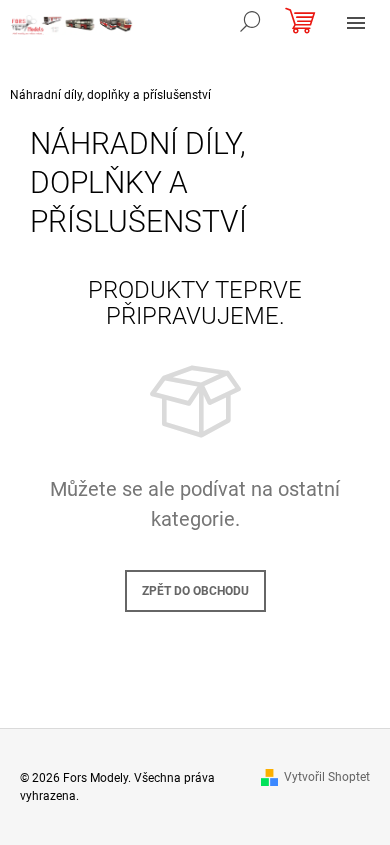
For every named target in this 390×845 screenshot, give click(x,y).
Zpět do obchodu (195, 591)
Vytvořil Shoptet (327, 777)
